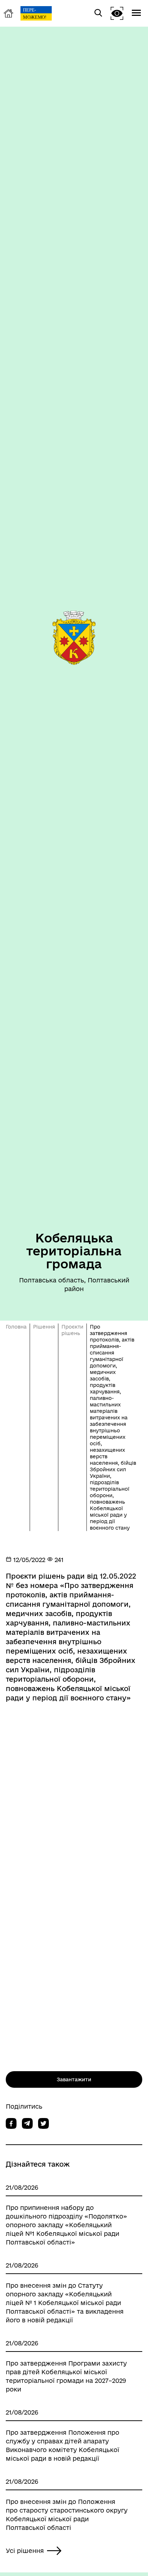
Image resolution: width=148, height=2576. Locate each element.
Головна (16, 1327)
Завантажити (74, 2079)
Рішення (44, 1327)
